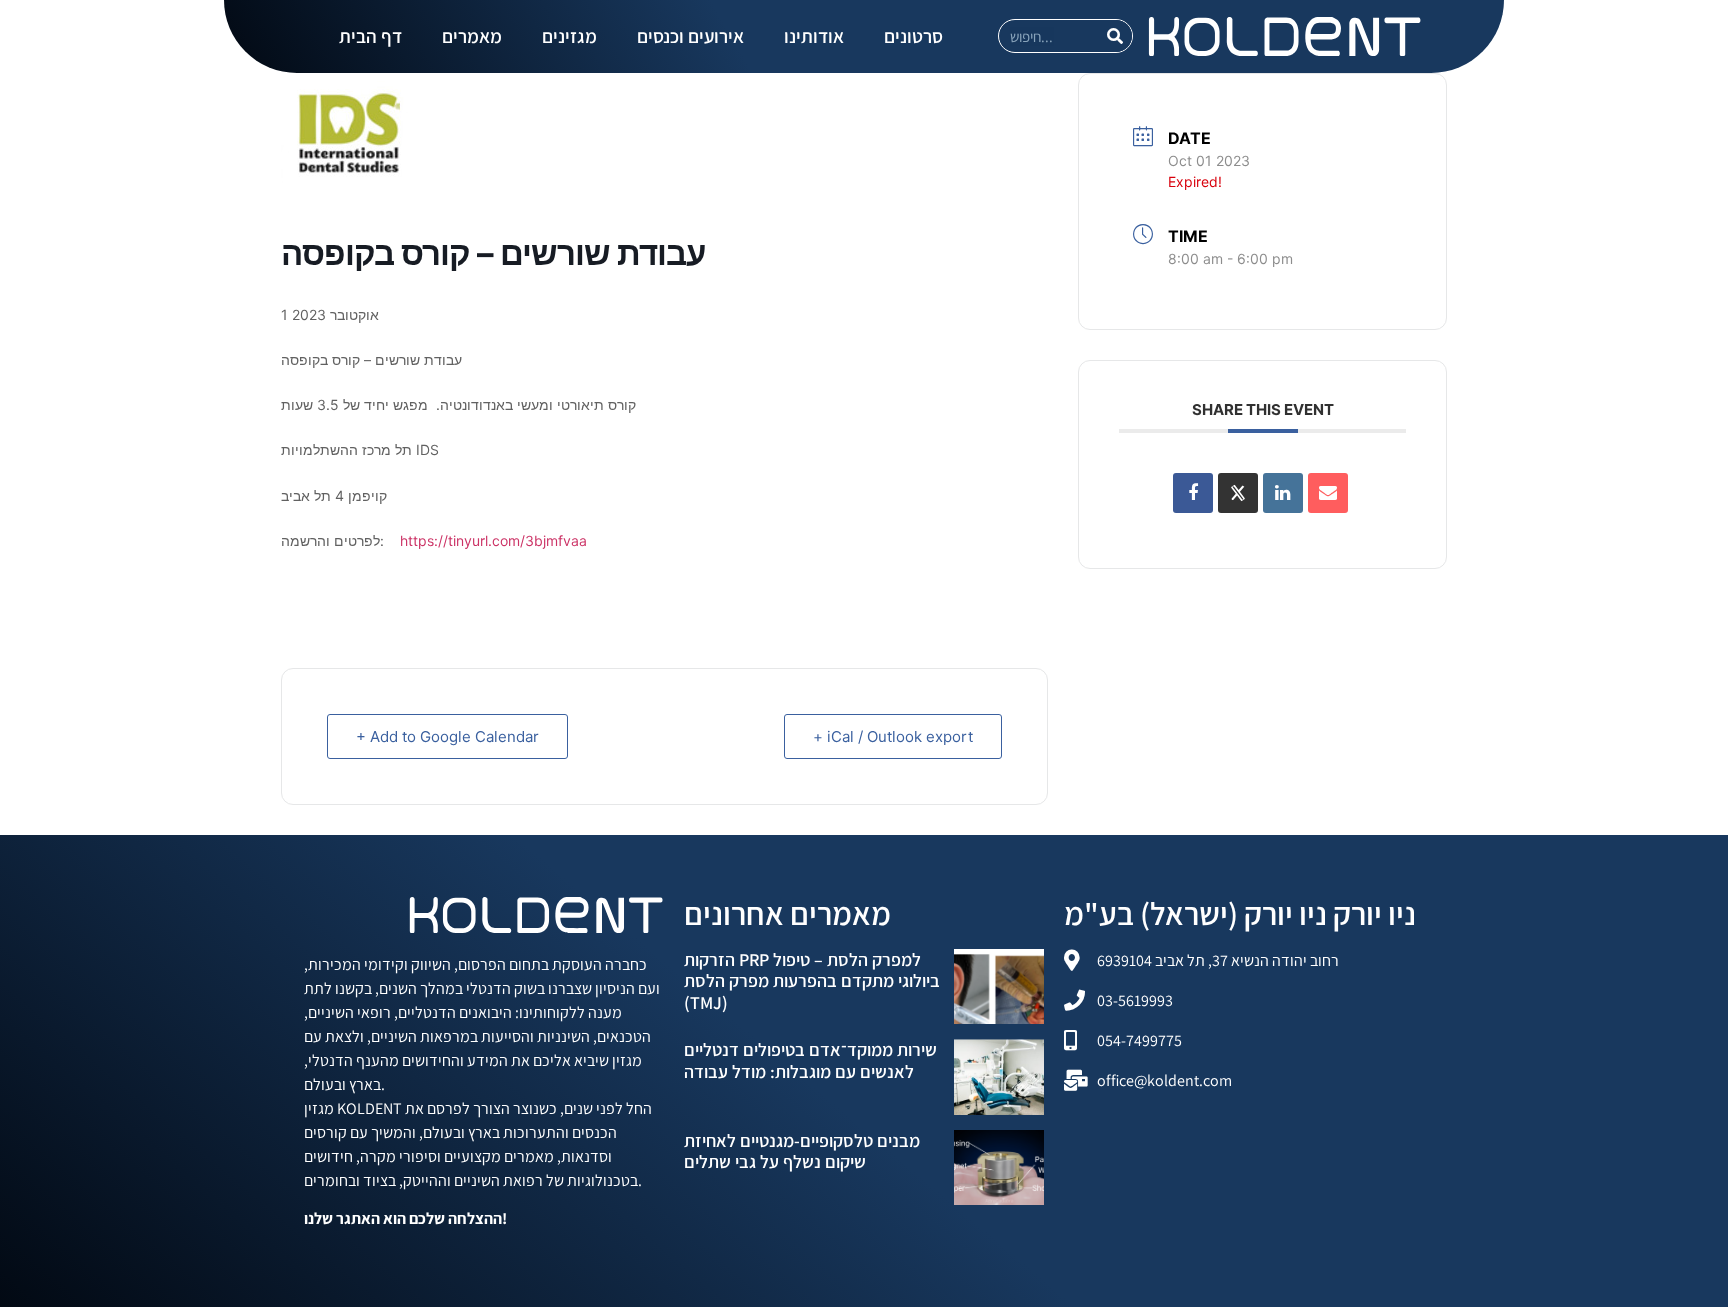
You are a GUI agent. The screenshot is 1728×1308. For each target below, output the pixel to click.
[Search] (1115, 36)
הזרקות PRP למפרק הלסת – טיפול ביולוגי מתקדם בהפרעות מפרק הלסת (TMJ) (812, 981)
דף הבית (370, 36)
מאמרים (472, 36)
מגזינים (569, 36)
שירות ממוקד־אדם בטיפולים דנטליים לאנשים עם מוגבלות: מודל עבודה (810, 1060)
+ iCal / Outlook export (893, 736)
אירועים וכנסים (690, 36)
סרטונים (913, 36)
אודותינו (814, 36)
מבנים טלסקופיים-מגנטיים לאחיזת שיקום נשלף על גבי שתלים (802, 1151)
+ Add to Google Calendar (447, 736)
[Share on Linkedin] (1283, 493)
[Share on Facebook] (1193, 493)
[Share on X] (1238, 493)
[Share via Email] (1328, 493)
